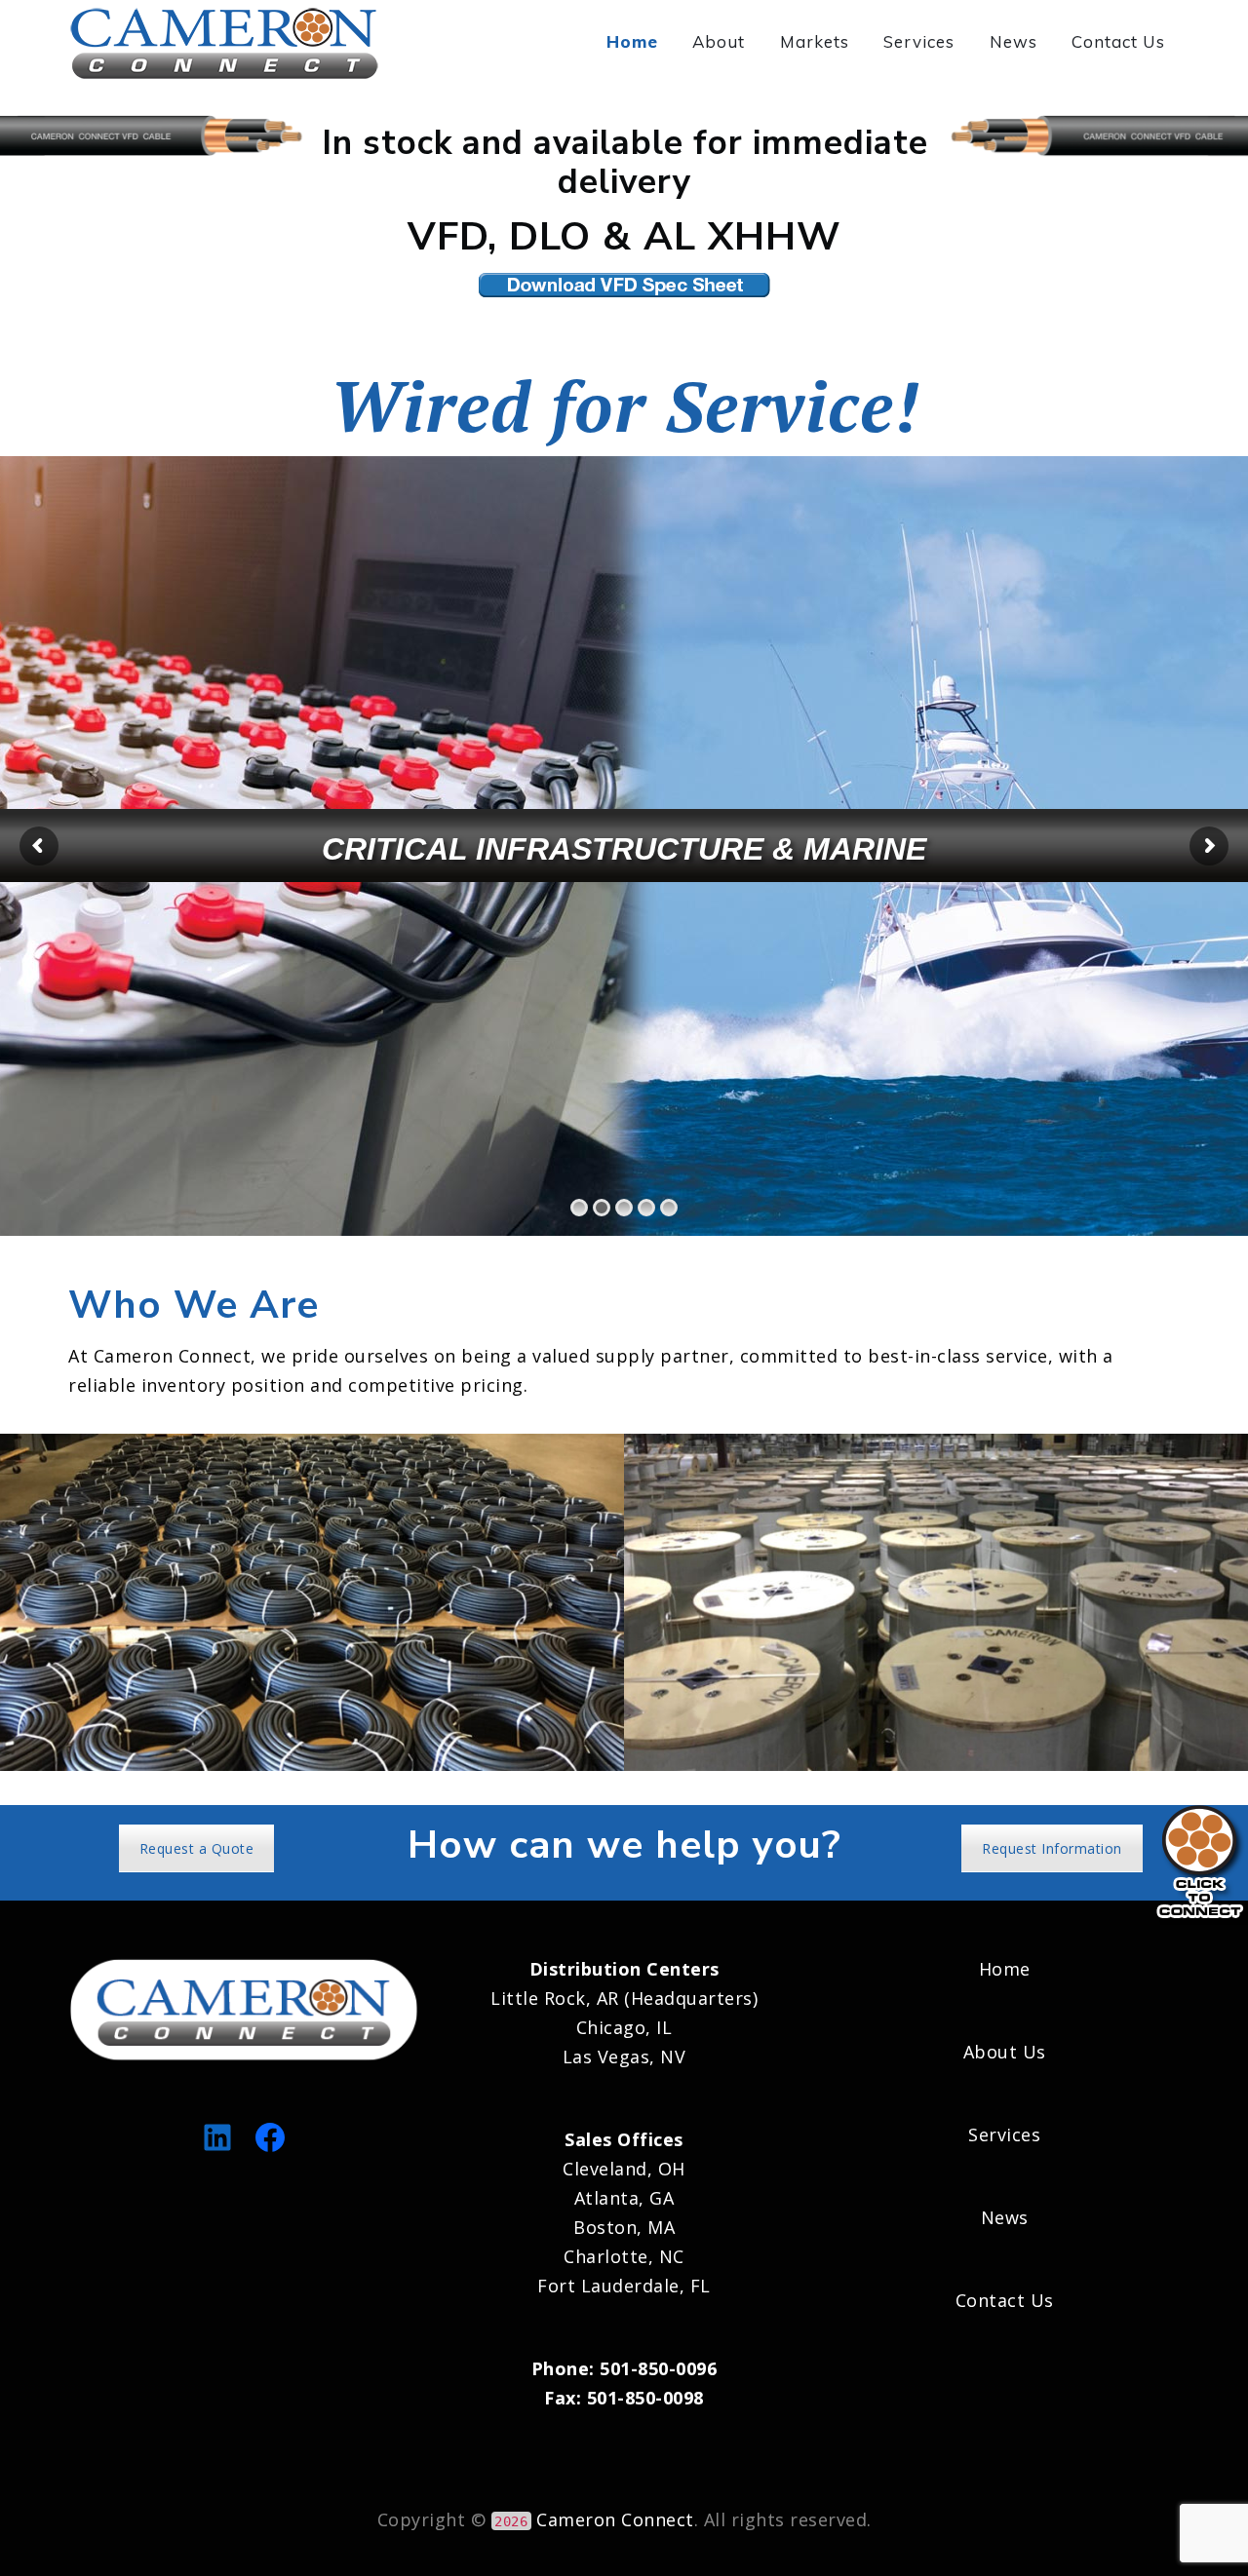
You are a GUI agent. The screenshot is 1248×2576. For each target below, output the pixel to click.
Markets (815, 41)
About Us (1005, 2052)
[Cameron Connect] (227, 41)
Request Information (1052, 1848)
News (1014, 41)
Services (919, 41)
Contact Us (1118, 41)
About (719, 41)
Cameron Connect (615, 2519)
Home (632, 41)
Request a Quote (197, 1848)
